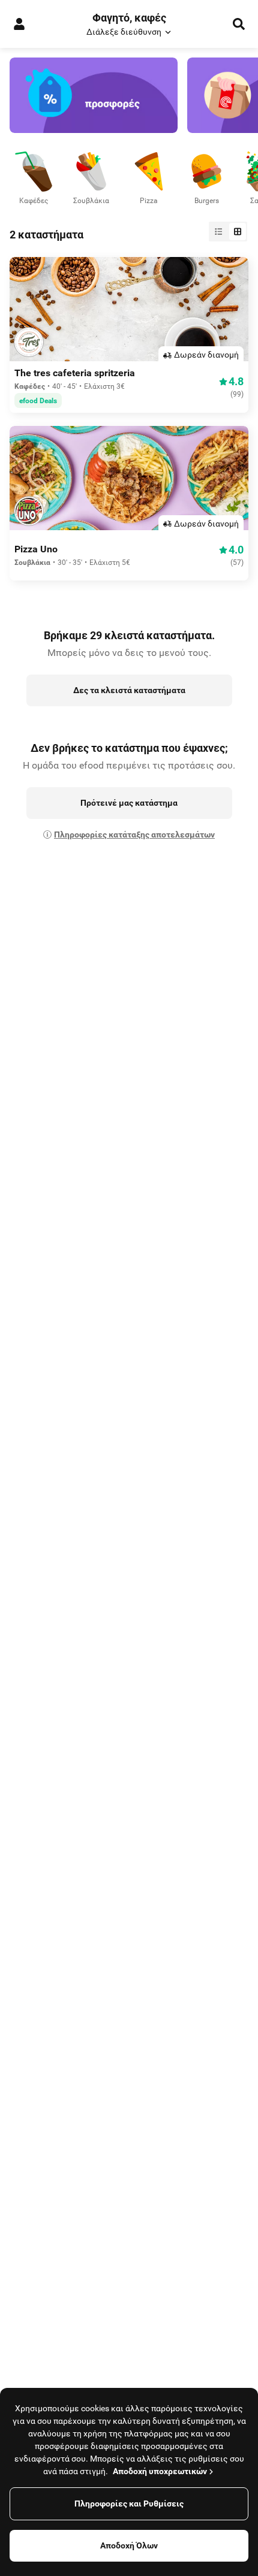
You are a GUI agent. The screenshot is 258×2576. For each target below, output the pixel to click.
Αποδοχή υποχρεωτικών (160, 2471)
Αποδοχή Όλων (129, 2545)
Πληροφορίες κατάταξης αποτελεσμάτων (134, 835)
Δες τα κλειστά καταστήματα (129, 690)
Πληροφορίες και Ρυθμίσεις (129, 2504)
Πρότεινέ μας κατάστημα (129, 803)
